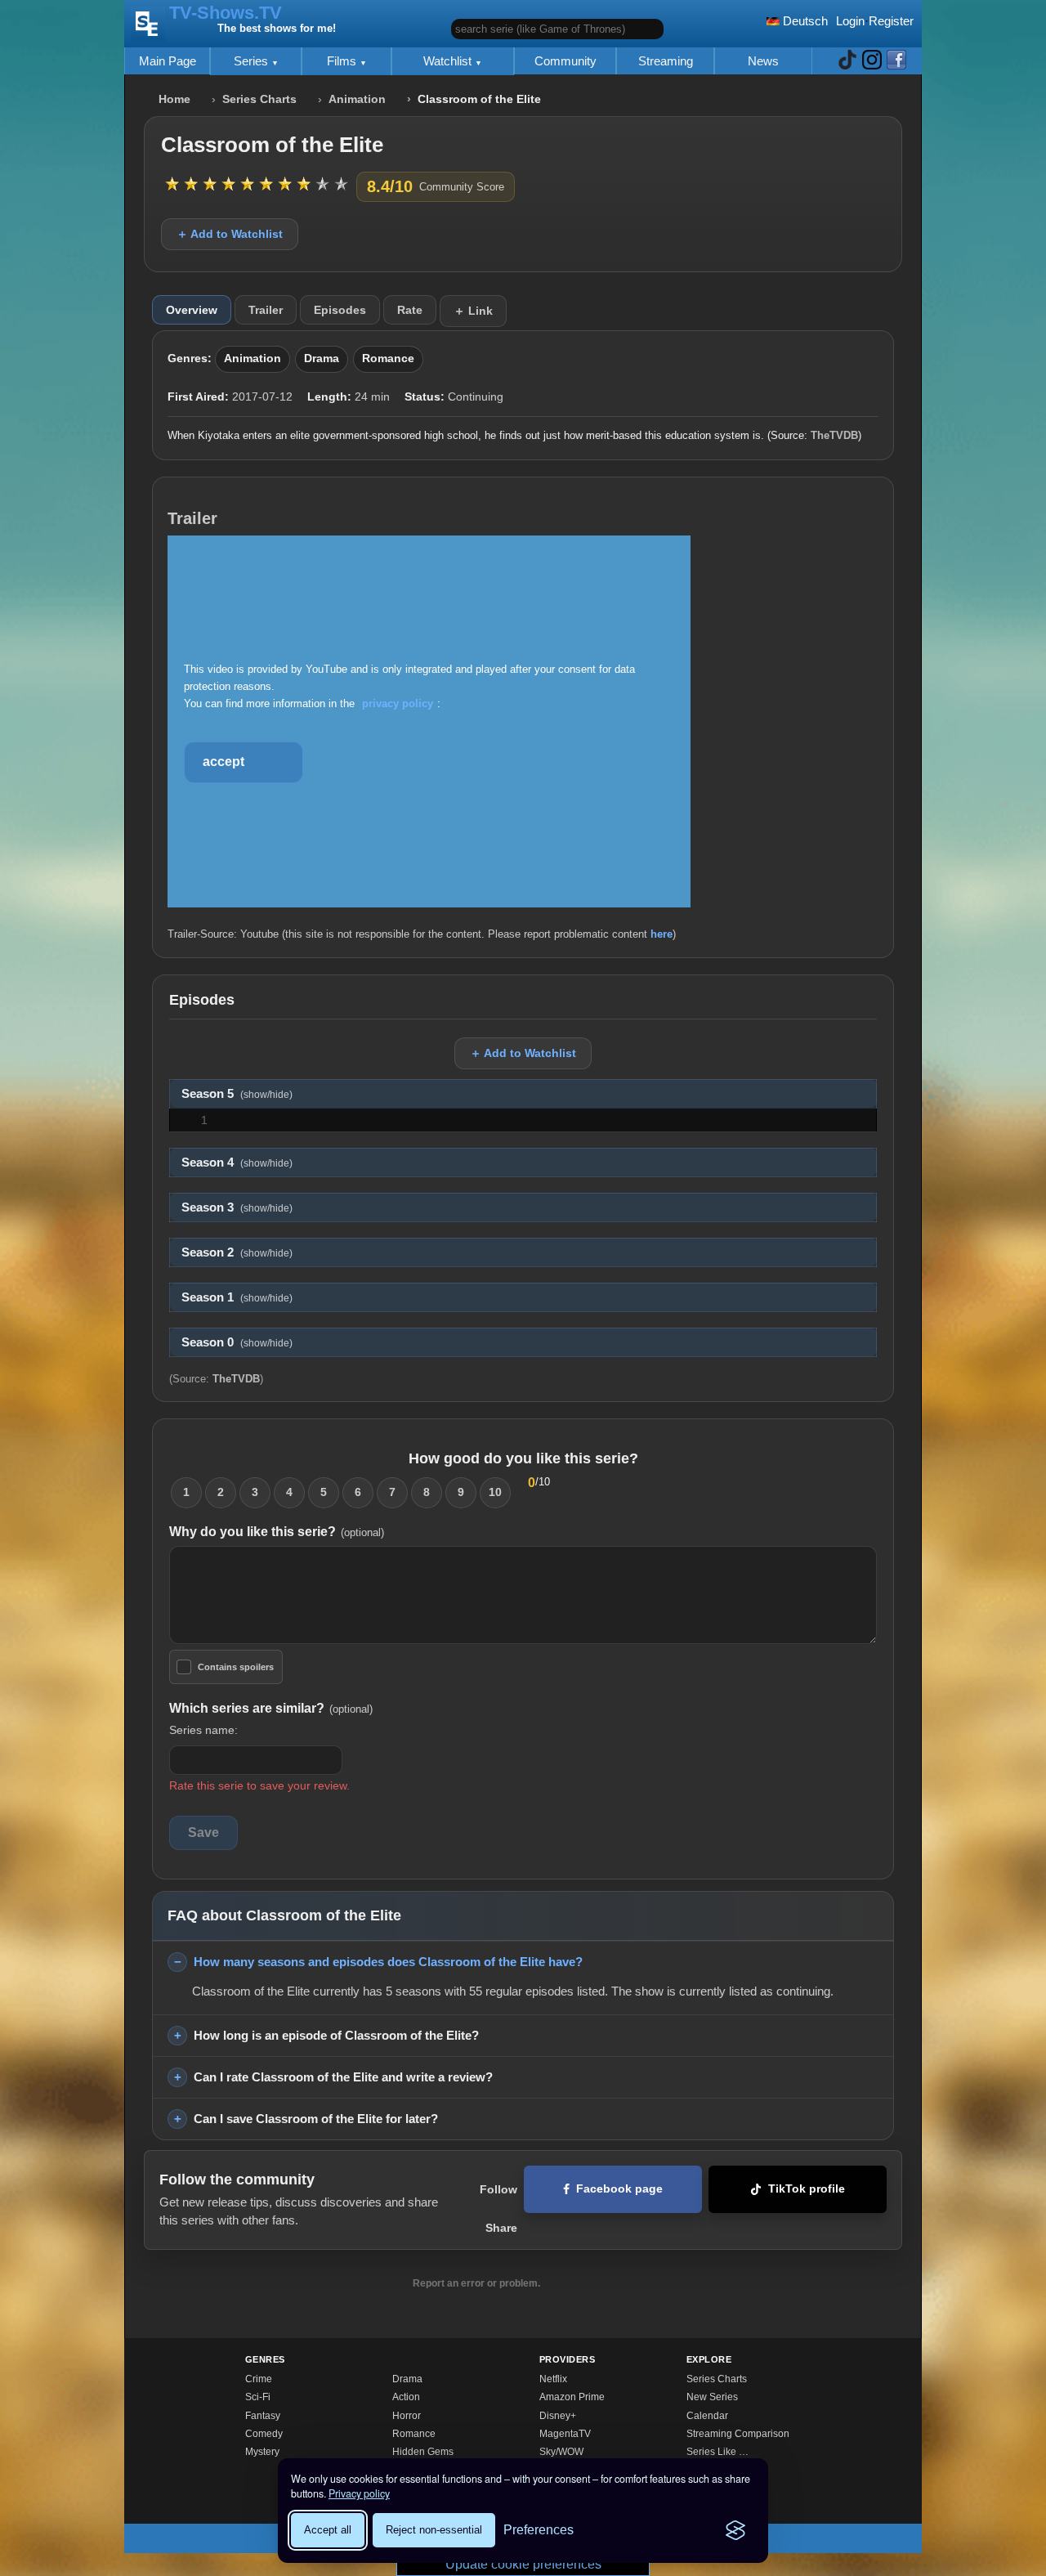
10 (495, 1492)
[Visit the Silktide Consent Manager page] (735, 2530)
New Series (712, 2397)
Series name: (203, 1730)
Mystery (262, 2452)
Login (850, 21)
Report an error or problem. (476, 2283)
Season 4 (237, 1163)
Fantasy (263, 2416)
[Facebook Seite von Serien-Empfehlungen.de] (896, 61)
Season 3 (237, 1207)
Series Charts (259, 99)
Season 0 (237, 1342)
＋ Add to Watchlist (230, 234)
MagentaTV (565, 2434)
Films (343, 61)
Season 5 (237, 1094)
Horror (407, 2416)
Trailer (266, 310)
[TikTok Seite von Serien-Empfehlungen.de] (847, 61)
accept (224, 762)
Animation (357, 99)
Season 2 (237, 1252)
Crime (259, 2379)
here (662, 934)
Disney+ (558, 2416)
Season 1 (237, 1297)
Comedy (264, 2434)
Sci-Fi (258, 2397)
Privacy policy (359, 2493)
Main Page (168, 61)
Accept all (328, 2530)
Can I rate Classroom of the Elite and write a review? (343, 2077)
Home (174, 99)
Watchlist (449, 61)
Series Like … (717, 2452)
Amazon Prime (572, 2397)
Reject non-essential (434, 2530)
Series (253, 61)
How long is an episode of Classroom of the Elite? (336, 2035)
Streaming (666, 61)
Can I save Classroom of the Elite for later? (316, 2119)
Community (565, 61)
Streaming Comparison (738, 2434)
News (763, 61)
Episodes (340, 310)
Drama (322, 358)
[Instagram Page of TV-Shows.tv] (872, 61)
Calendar (707, 2416)
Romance (388, 358)
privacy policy (398, 703)
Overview (192, 310)
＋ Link (473, 311)
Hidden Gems (423, 2452)
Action (406, 2397)
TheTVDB (834, 435)
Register (891, 21)
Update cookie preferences (523, 2564)
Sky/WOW (561, 2452)
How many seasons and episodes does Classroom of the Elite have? (388, 1962)
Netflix (553, 2379)
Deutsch (804, 21)
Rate (410, 310)
